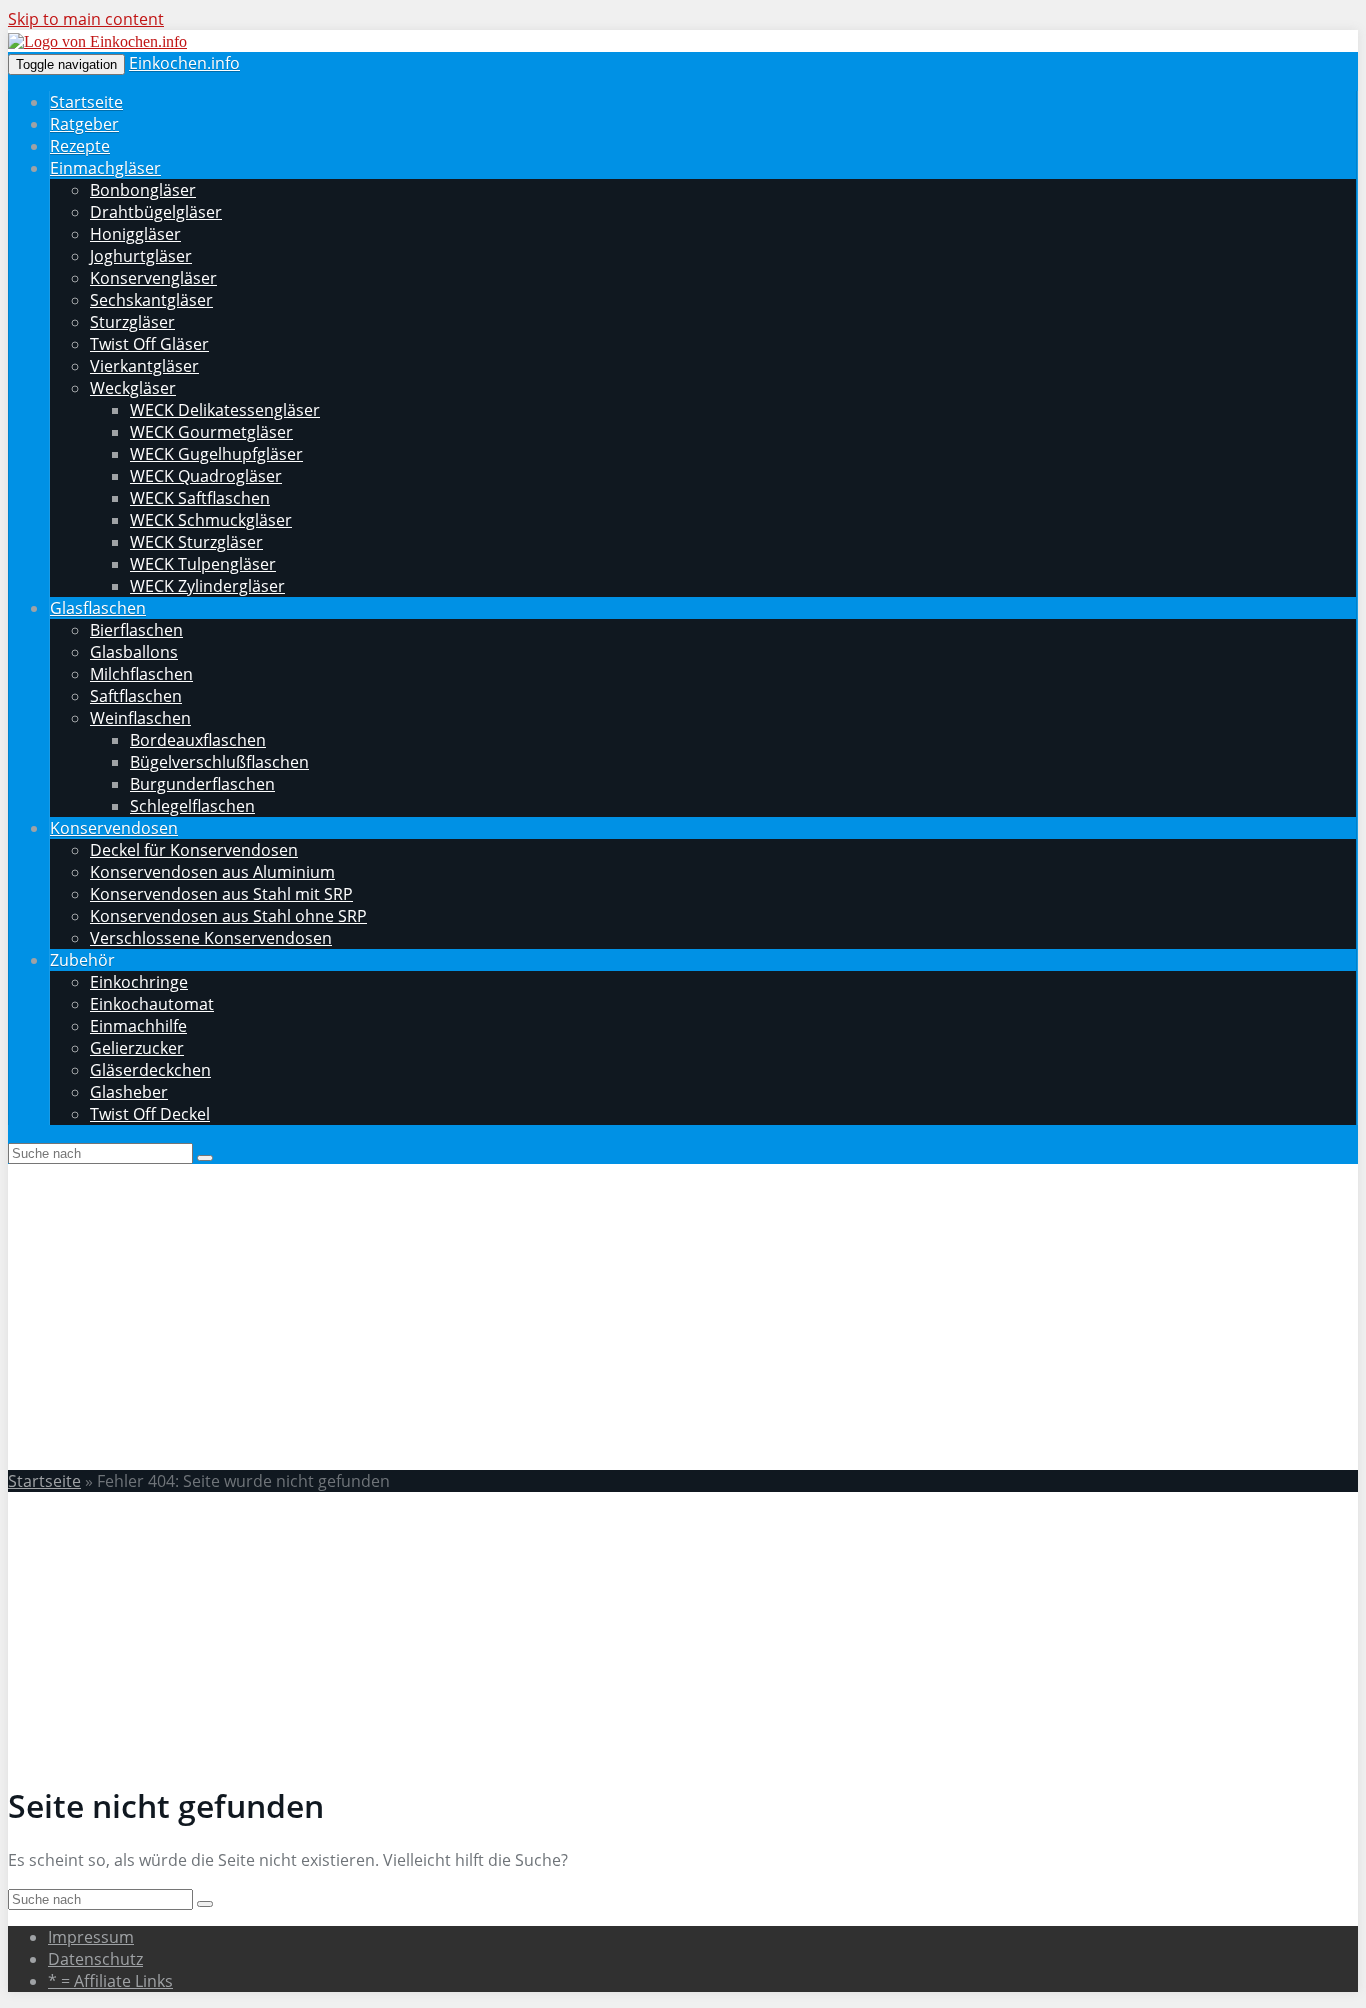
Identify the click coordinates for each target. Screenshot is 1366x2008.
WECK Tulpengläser (203, 564)
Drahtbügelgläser (156, 212)
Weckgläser (133, 388)
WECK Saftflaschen (200, 498)
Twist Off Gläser (149, 344)
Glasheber (129, 1092)
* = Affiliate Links (110, 1981)
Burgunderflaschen (202, 784)
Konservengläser (153, 278)
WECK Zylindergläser (207, 586)
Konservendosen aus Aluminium (212, 872)
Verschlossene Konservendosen (211, 938)
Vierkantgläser (144, 366)
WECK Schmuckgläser (211, 520)
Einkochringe (139, 982)
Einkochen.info (184, 63)
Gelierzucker (137, 1048)
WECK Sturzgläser (196, 542)
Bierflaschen (136, 630)
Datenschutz (95, 1959)
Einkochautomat (152, 1004)
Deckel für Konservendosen (194, 850)
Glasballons (134, 652)
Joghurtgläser (141, 256)
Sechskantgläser (151, 300)
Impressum (91, 1937)
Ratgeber (84, 124)
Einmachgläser (105, 168)
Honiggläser (135, 234)
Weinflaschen (140, 718)
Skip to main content (86, 19)
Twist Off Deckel (150, 1114)
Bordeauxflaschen (198, 740)
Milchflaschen (141, 674)
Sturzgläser (132, 322)
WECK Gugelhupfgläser (216, 454)
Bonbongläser (143, 190)
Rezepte (80, 146)
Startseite (86, 102)
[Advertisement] (683, 1314)
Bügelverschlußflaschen (219, 762)
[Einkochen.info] (97, 41)
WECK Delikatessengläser (225, 410)
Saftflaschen (136, 696)
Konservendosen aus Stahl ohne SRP (228, 916)
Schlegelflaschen (192, 806)
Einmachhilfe (138, 1026)
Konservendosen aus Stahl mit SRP (221, 894)
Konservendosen (114, 828)
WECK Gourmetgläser (211, 432)
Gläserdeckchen (150, 1070)
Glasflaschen (98, 608)
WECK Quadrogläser (206, 476)
